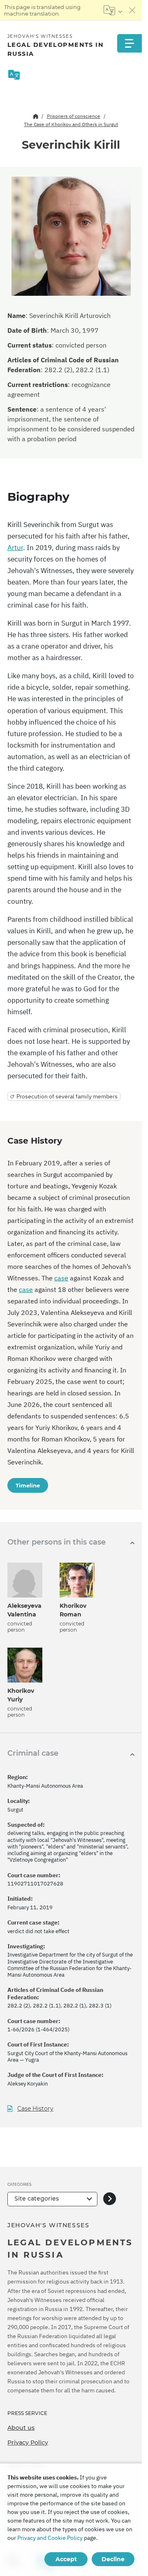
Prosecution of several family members (67, 1096)
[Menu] (129, 43)
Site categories (37, 2198)
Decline (113, 2559)
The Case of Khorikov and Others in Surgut (71, 124)
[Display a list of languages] (113, 10)
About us (21, 2428)
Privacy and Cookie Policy (50, 2538)
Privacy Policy (28, 2442)
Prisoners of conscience (74, 116)
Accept (66, 2559)
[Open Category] (110, 2199)
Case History (35, 2109)
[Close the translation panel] (132, 10)
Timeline (28, 1485)
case (61, 1278)
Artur (15, 548)
